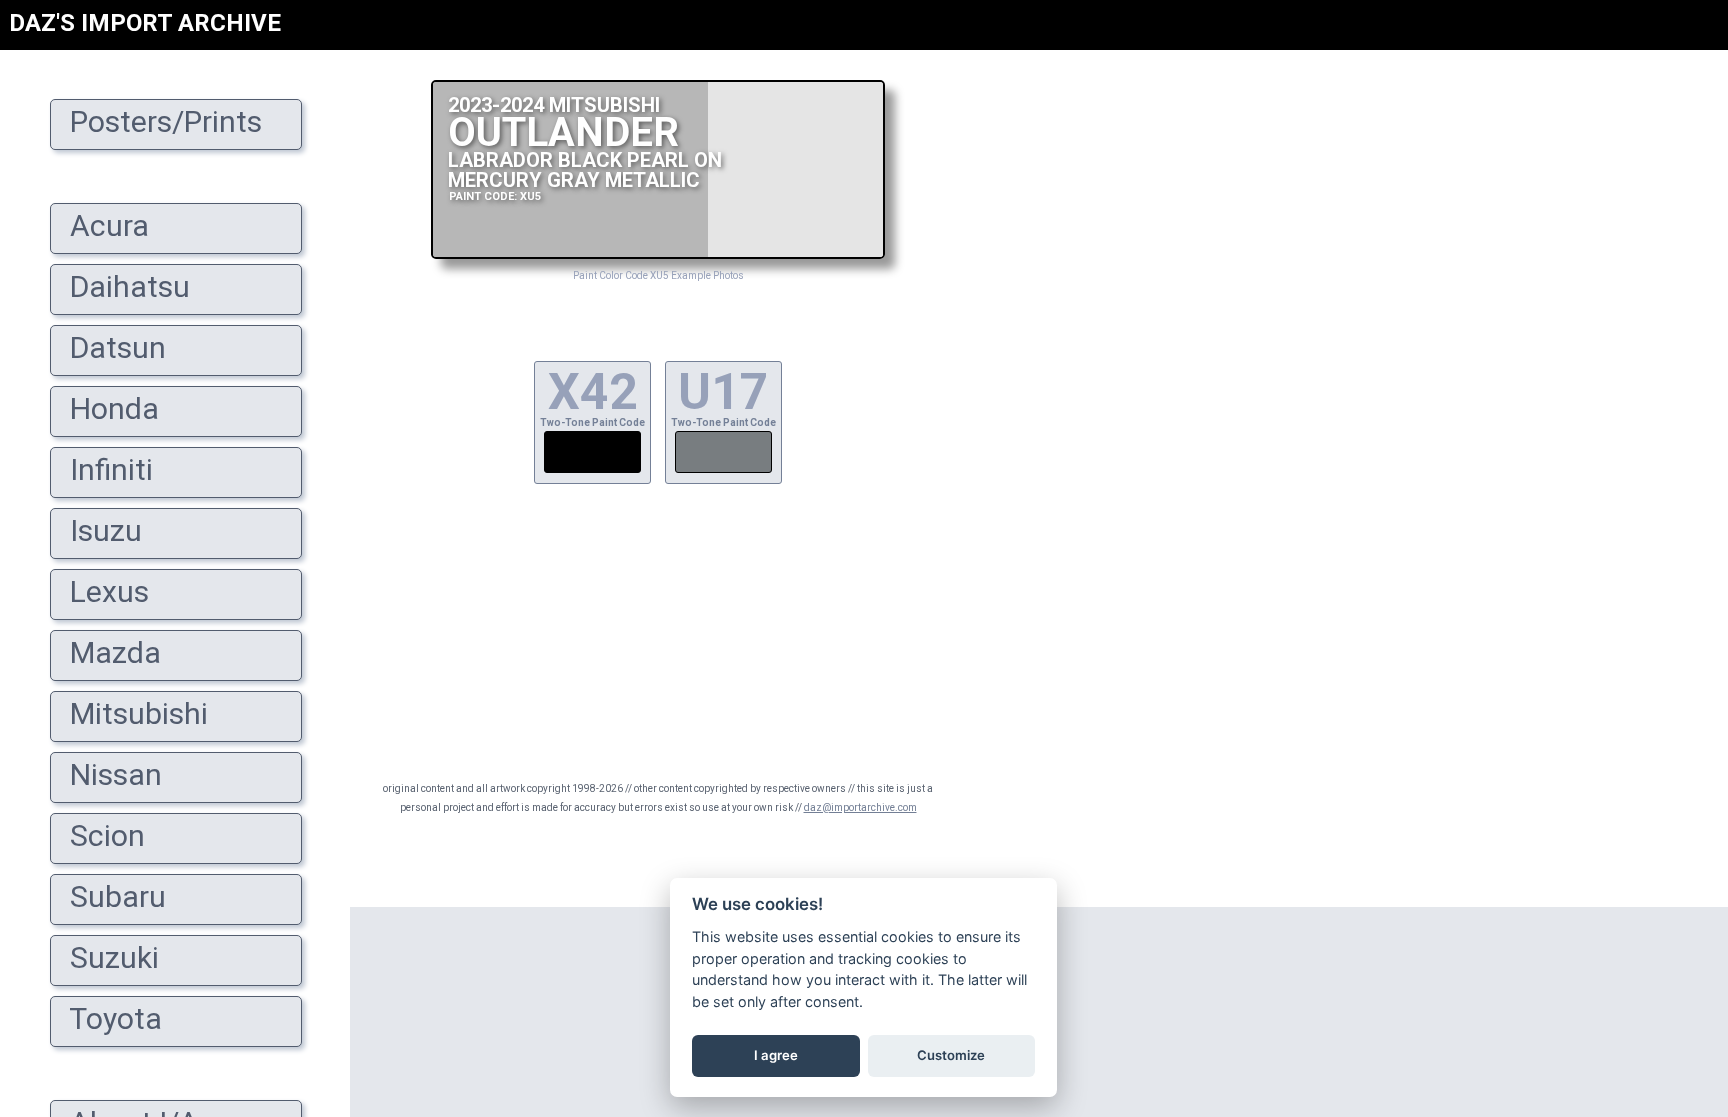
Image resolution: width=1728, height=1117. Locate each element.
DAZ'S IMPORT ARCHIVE (145, 23)
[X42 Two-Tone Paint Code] (592, 470)
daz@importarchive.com (860, 807)
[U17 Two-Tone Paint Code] (723, 470)
